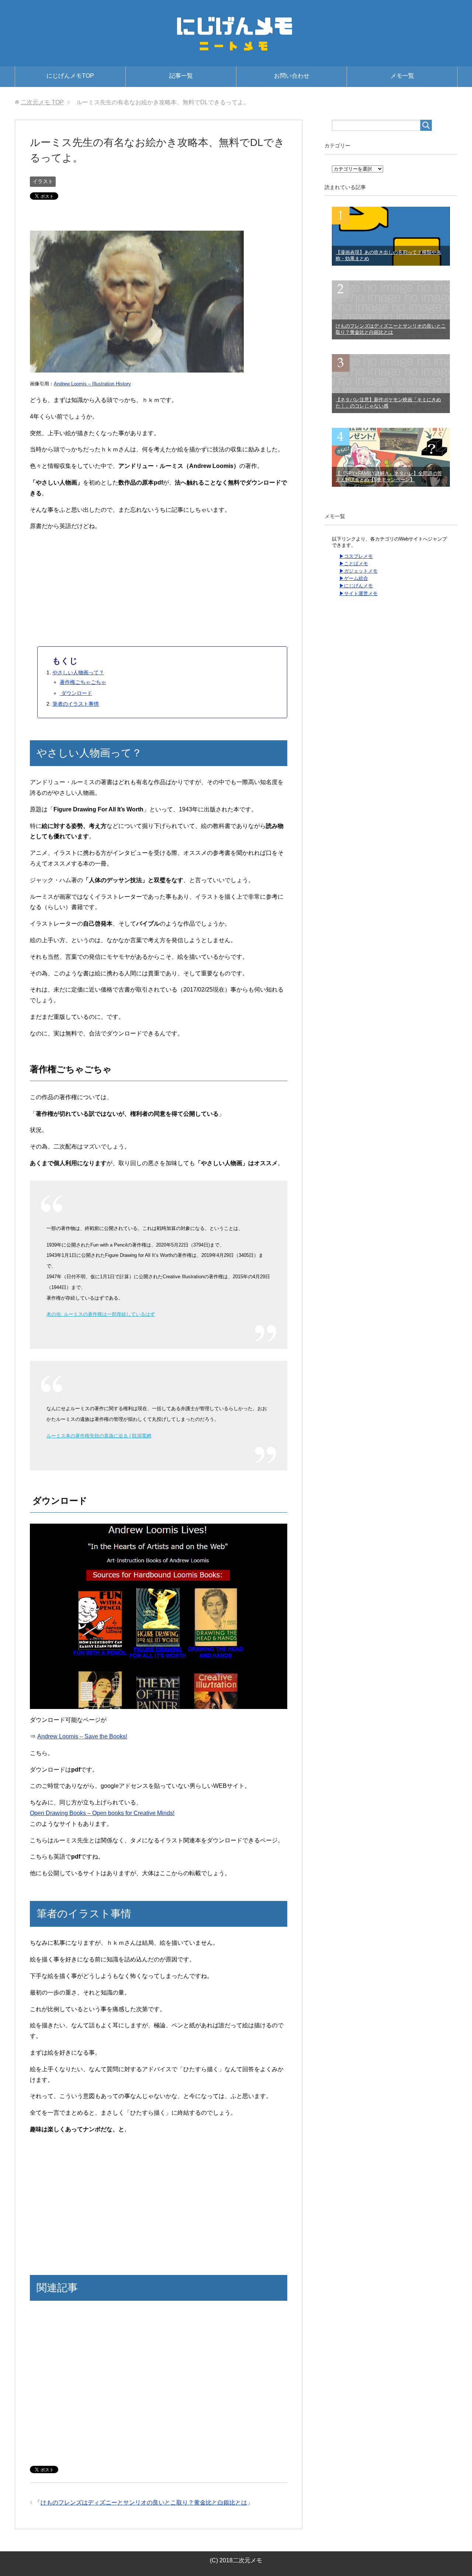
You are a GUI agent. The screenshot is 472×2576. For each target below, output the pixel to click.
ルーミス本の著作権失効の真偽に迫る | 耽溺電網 (99, 1436)
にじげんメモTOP (70, 76)
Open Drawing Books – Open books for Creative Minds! (102, 1813)
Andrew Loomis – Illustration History (92, 384)
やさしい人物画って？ (78, 672)
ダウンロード (76, 693)
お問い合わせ (292, 76)
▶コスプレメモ (356, 556)
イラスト (43, 181)
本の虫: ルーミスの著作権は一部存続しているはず (101, 1314)
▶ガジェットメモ (358, 571)
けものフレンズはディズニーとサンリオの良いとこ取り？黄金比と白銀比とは (144, 2502)
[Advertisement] (159, 218)
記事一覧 (181, 76)
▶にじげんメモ (356, 586)
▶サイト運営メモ (358, 593)
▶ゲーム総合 (354, 578)
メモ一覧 (402, 76)
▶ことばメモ (354, 564)
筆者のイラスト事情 (76, 704)
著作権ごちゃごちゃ (83, 682)
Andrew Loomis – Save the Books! (82, 1736)
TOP (42, 102)
